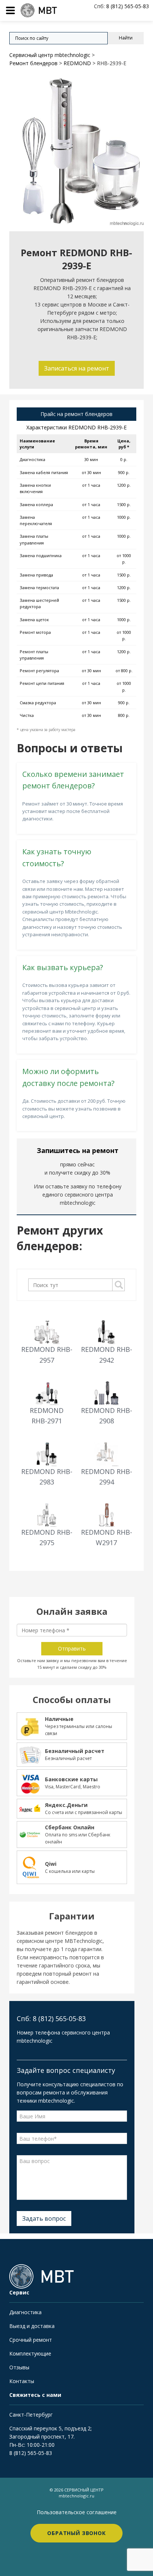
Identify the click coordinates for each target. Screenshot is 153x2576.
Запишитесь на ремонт (78, 1150)
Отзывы (19, 2367)
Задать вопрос (44, 2218)
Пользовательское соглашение (77, 2512)
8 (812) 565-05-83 (31, 2453)
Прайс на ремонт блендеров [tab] (76, 414)
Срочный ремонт (31, 2340)
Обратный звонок (76, 2533)
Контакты (22, 2381)
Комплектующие (30, 2353)
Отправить (72, 1648)
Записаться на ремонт (77, 368)
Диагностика (25, 2312)
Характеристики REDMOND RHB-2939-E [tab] (76, 427)
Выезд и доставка (32, 2326)
